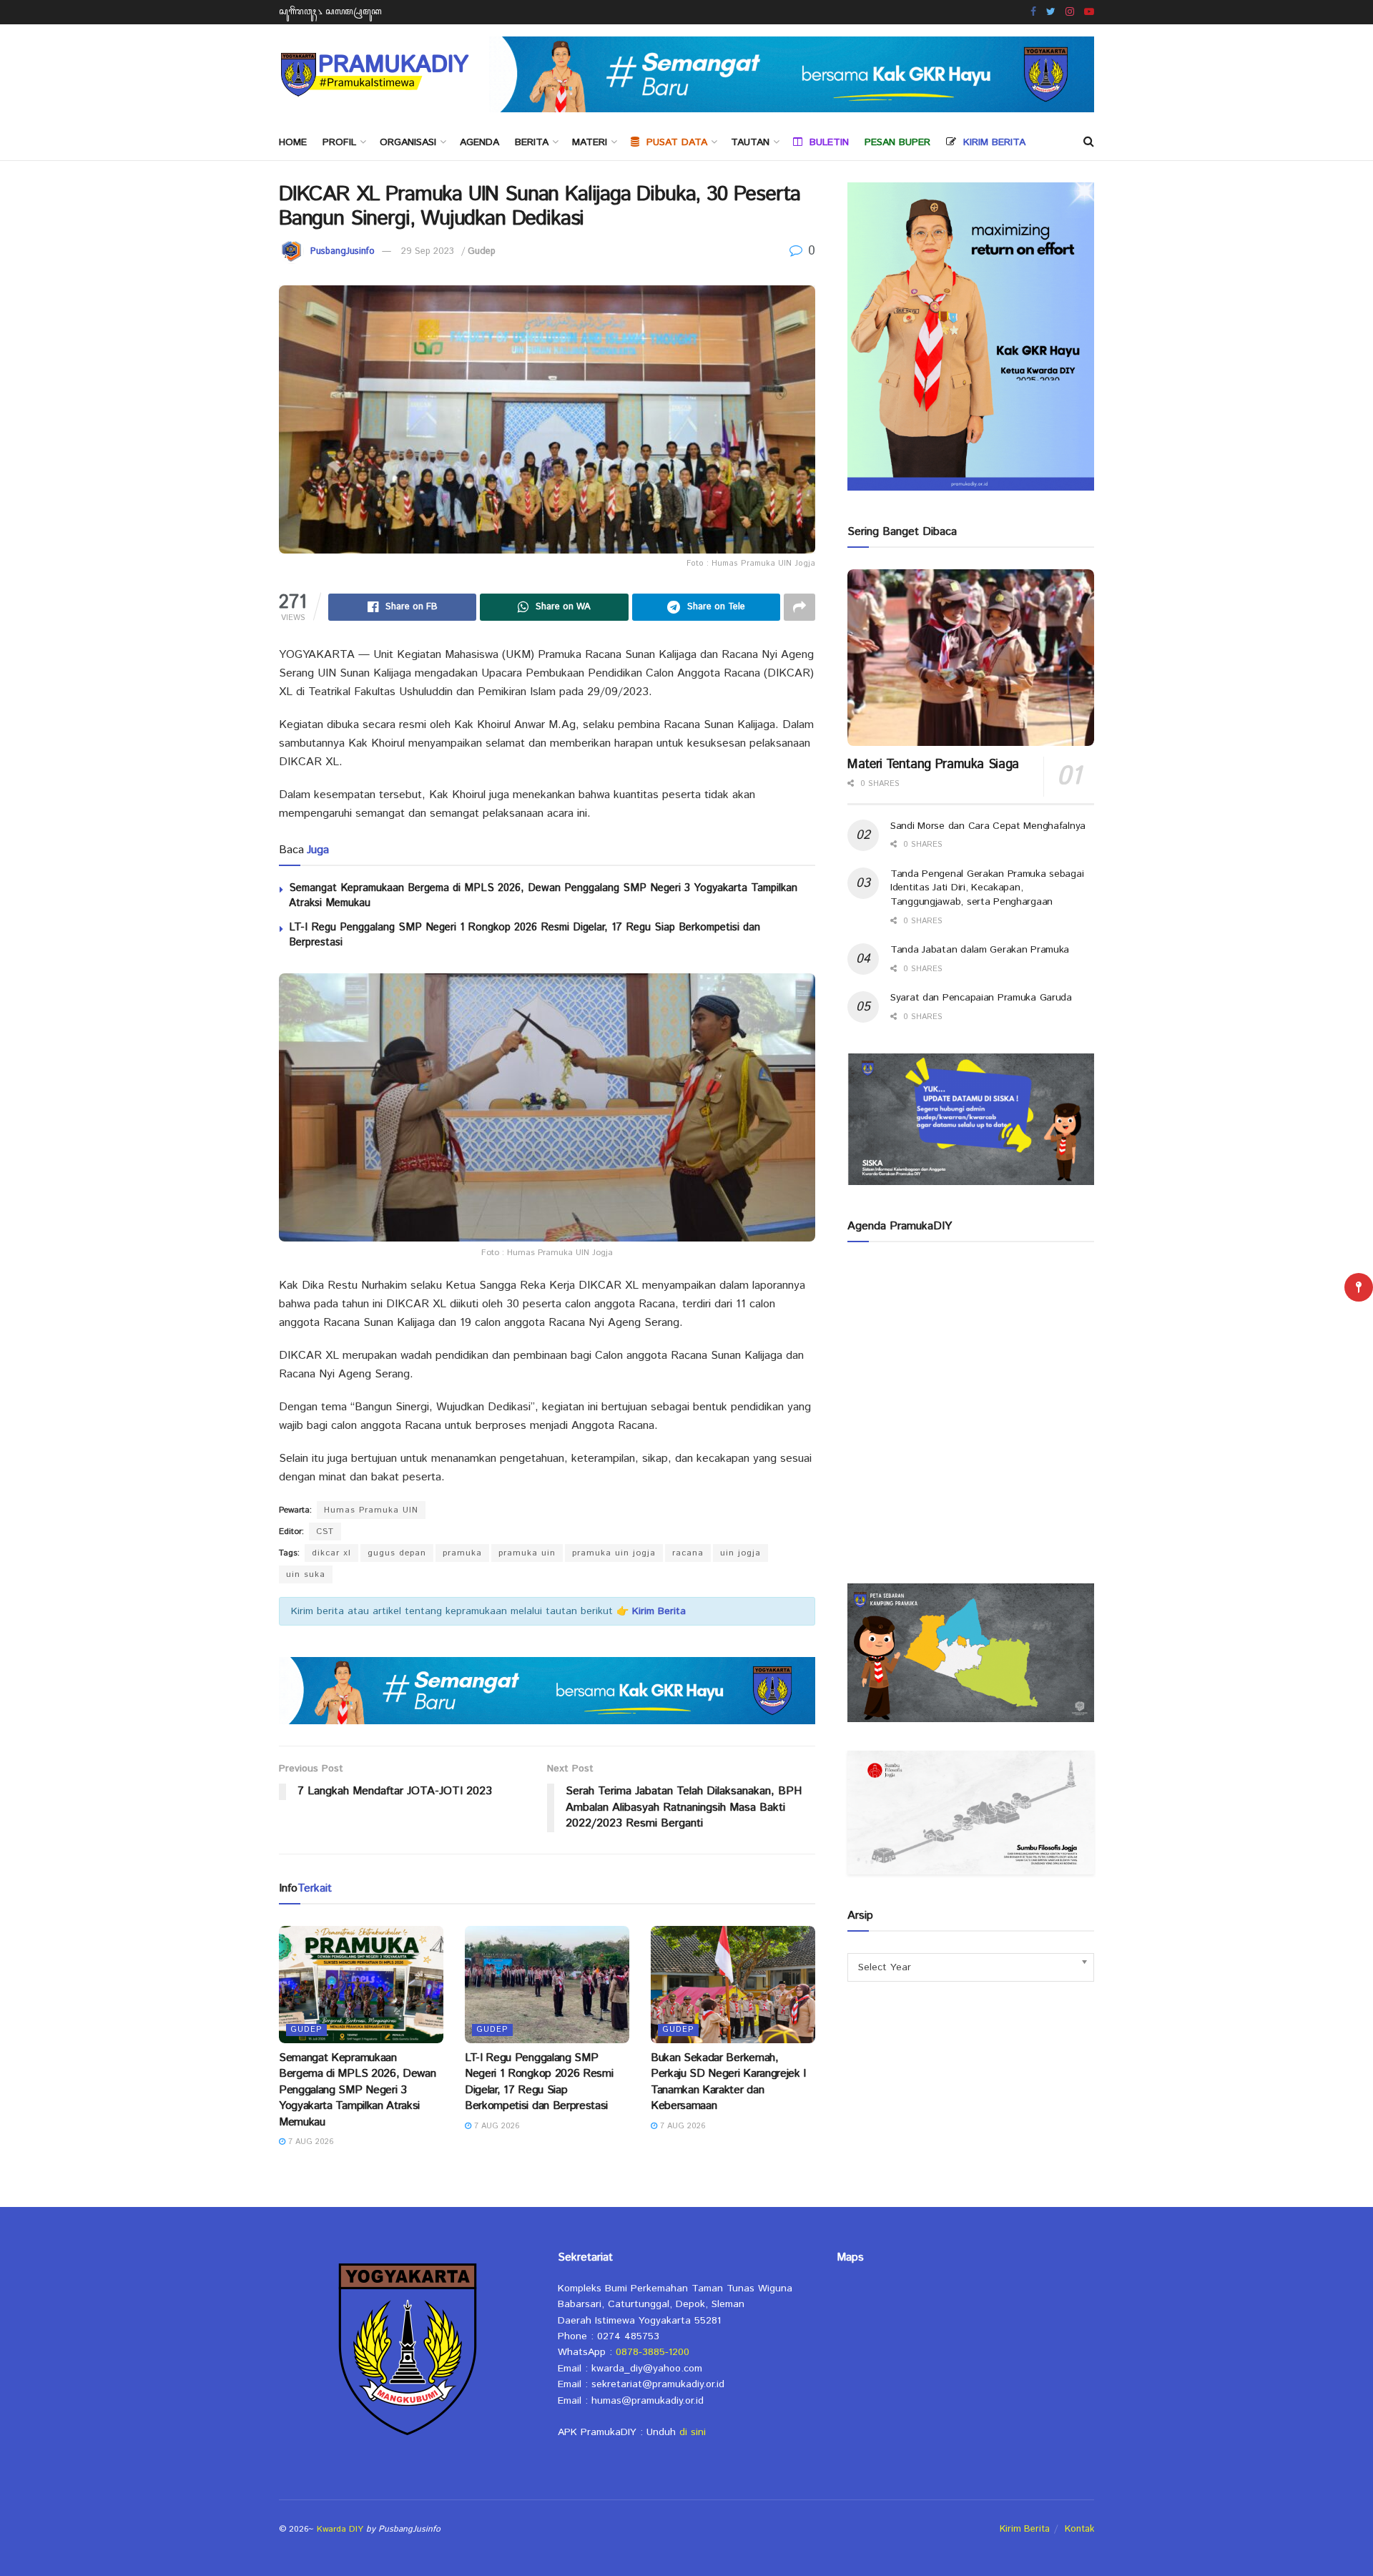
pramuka (462, 1553)
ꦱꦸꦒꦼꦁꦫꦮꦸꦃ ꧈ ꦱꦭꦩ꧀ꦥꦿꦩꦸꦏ (330, 12)
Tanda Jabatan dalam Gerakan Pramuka (980, 950)
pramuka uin (527, 1553)
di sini (693, 2432)
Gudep (482, 251)
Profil (339, 142)
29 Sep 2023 (428, 251)
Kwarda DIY (340, 2529)
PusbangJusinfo (343, 251)
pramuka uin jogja (614, 1553)
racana (688, 1553)
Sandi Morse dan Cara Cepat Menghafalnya (988, 826)
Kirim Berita (1025, 2529)
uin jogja (740, 1553)
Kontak (1079, 2529)
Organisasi (408, 142)
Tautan (750, 142)
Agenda (479, 142)
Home (293, 142)
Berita (532, 142)
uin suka (306, 1574)
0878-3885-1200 (653, 2352)
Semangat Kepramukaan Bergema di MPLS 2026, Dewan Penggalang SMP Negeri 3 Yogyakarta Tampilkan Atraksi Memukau (357, 2090)
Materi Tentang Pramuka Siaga (933, 765)
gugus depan (397, 1553)
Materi (590, 142)
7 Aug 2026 (310, 2142)
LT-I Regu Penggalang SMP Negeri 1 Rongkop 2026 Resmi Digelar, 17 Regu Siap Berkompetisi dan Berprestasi (539, 2082)
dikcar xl (331, 1553)
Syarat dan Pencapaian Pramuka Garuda (981, 998)
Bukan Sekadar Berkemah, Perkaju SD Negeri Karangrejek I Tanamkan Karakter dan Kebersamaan (728, 2082)
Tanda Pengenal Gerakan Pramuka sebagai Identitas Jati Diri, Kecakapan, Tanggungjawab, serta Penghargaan (987, 888)
